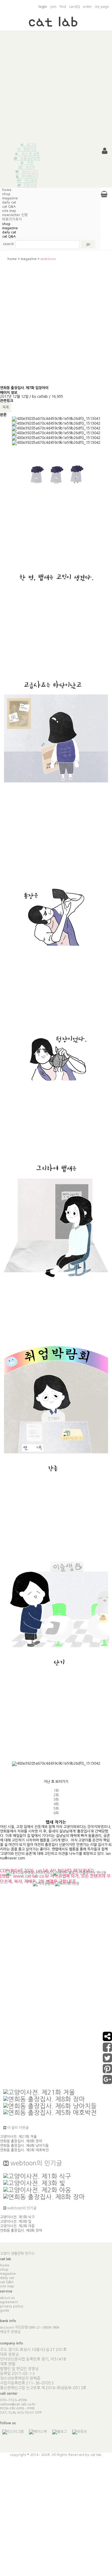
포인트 (30, 167)
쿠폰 (30, 163)
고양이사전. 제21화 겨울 (18, 2137)
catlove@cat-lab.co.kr (18, 2404)
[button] (105, 151)
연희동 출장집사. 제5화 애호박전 (24, 2150)
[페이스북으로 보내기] (107, 2050)
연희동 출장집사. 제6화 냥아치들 (24, 2146)
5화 (56, 1809)
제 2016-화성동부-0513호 (64, 2388)
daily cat (9, 202)
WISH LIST (30, 172)
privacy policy (12, 2306)
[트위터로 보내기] (107, 2061)
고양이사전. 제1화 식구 (17, 2217)
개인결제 (30, 181)
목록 (6, 407)
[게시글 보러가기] (39, 2092)
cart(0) (74, 7)
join (53, 7)
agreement (9, 2302)
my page (102, 7)
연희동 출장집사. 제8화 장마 (21, 2141)
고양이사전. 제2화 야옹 (17, 2226)
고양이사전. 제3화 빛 (16, 2222)
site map (7, 2286)
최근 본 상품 (30, 154)
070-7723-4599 (13, 2400)
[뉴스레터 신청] (67, 1887)
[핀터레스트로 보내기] (107, 2071)
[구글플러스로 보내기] (107, 2082)
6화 (56, 1813)
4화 (56, 1804)
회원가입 (30, 149)
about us (7, 2298)
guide (5, 2310)
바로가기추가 (12, 219)
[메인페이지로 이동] (56, 24)
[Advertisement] (56, 87)
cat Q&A (9, 206)
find (63, 7)
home (7, 190)
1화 (56, 1791)
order (87, 7)
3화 (56, 1800)
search (9, 244)
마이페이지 (30, 176)
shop (6, 194)
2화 (56, 1795)
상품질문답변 (30, 158)
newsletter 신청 (15, 215)
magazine (10, 198)
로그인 (32, 145)
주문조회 (30, 185)
